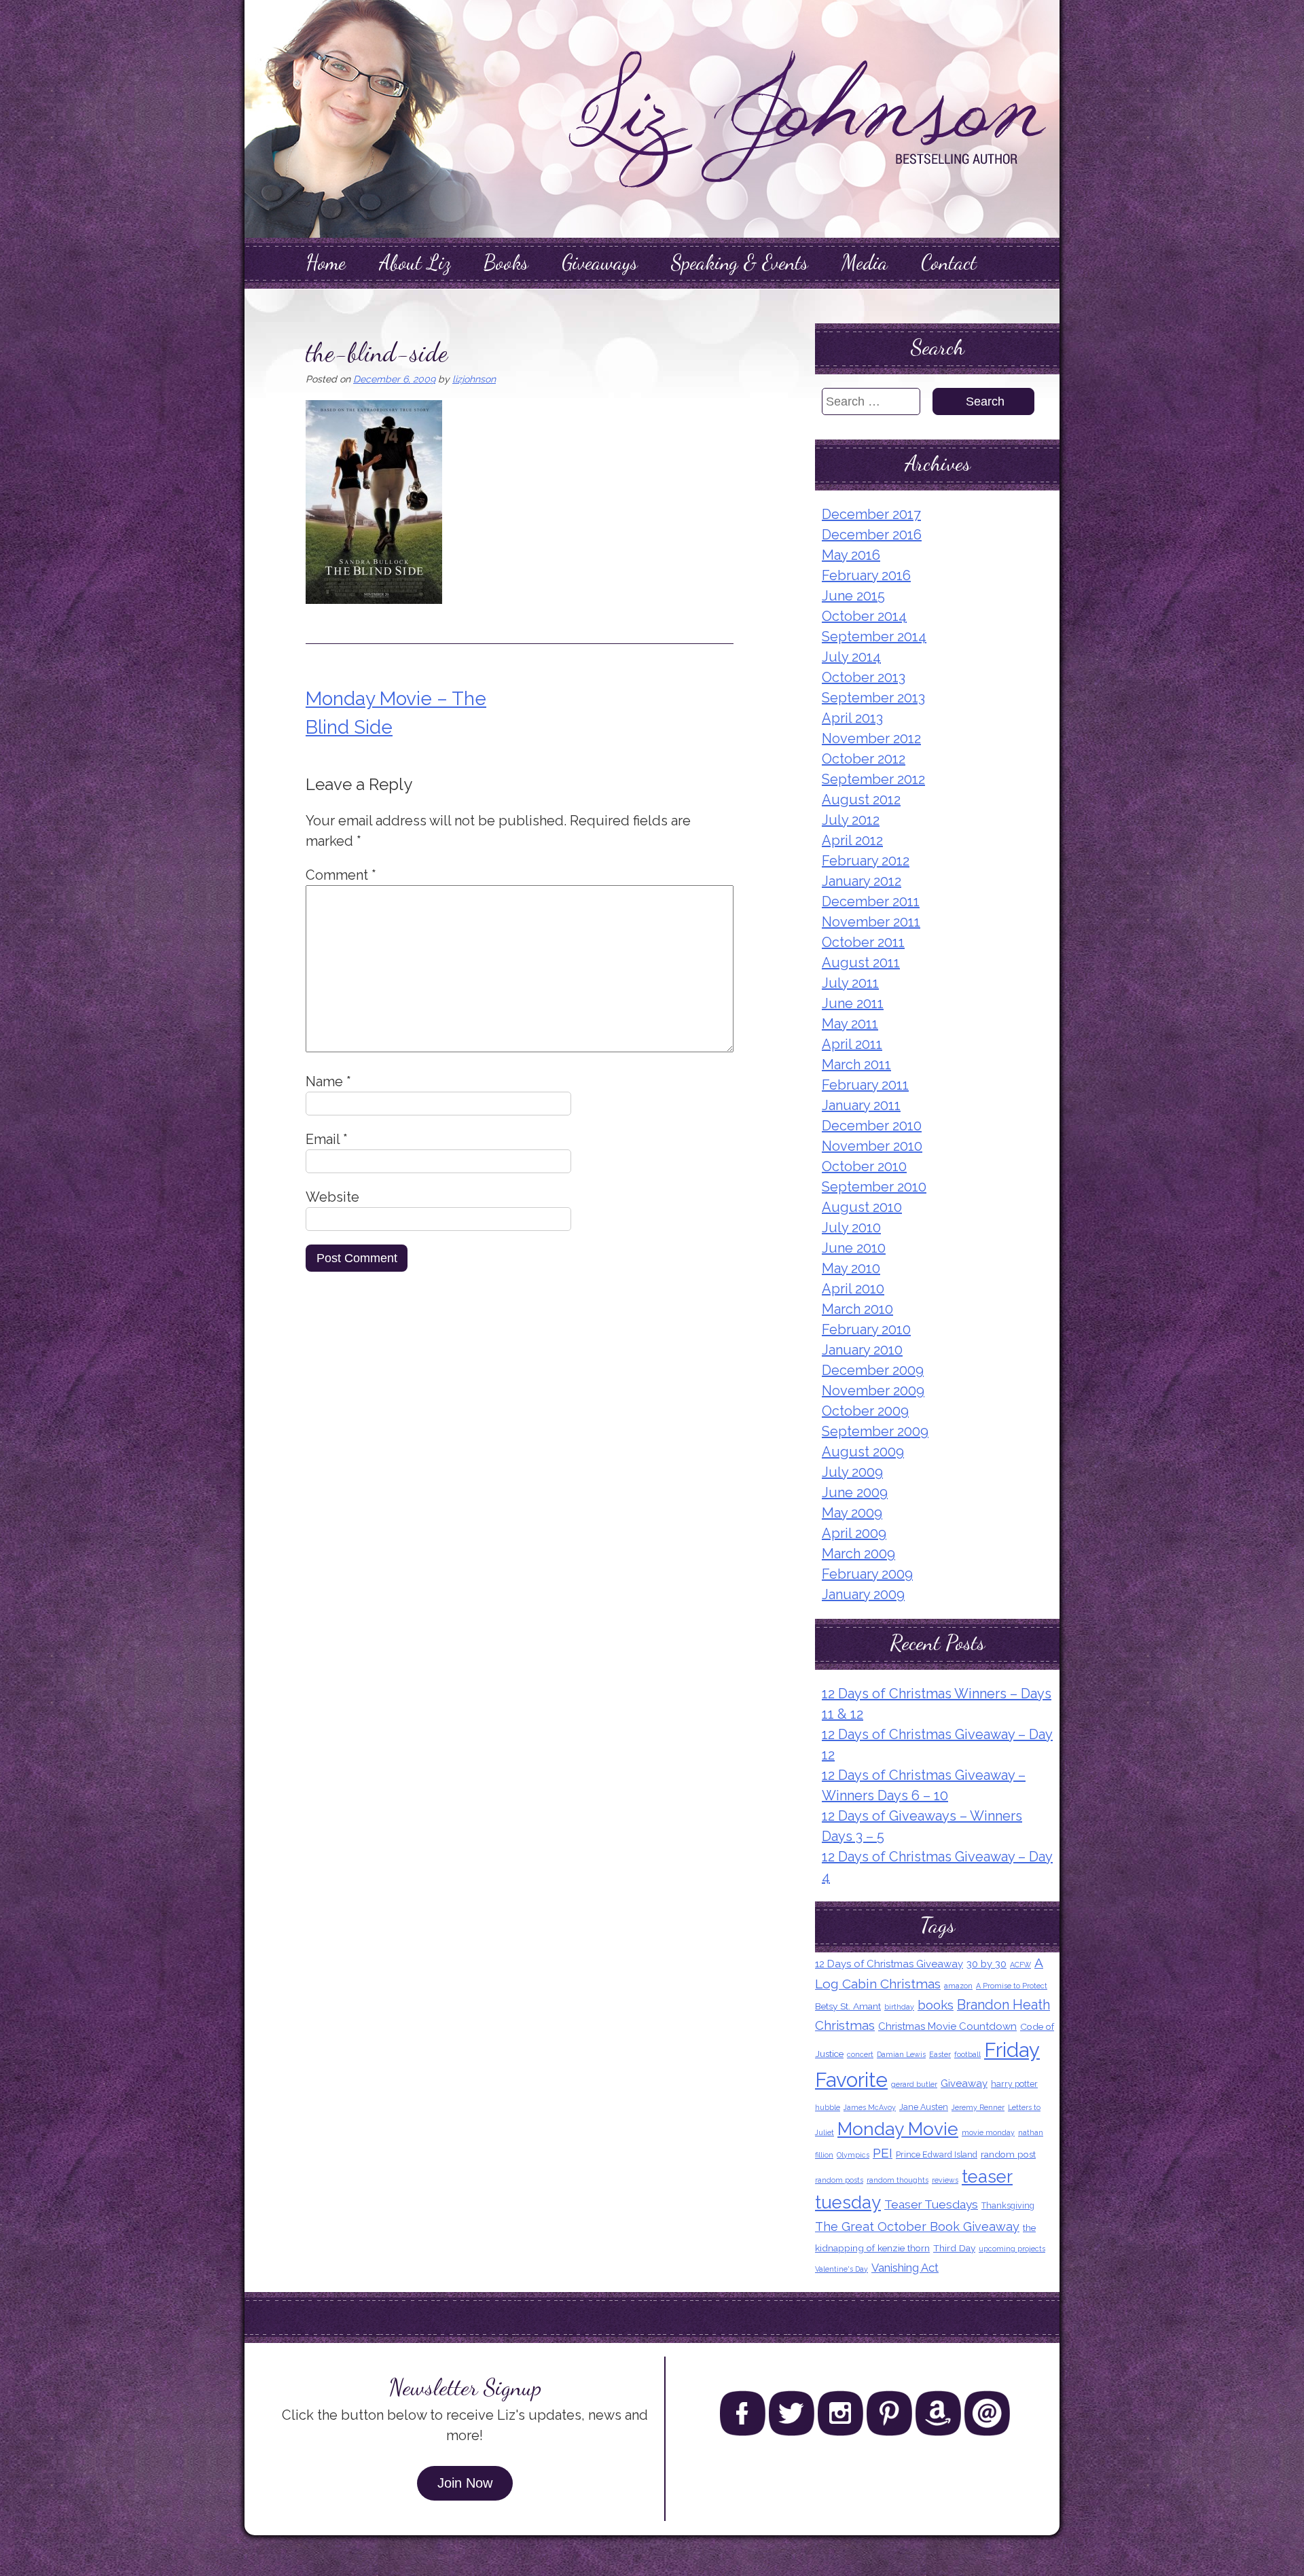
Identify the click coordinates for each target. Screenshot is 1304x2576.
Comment (341, 875)
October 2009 (865, 1411)
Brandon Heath (1003, 2005)
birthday (899, 2007)
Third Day (954, 2248)
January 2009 (863, 1594)
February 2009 (867, 1574)
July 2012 (851, 820)
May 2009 (852, 1513)
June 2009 (855, 1492)
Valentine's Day (841, 2269)
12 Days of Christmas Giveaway (889, 1964)
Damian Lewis (901, 2054)
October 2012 (864, 759)
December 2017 (871, 514)
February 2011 (865, 1085)
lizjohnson (474, 379)
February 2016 (866, 575)
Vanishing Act (905, 2268)
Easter (940, 2054)
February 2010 (866, 1329)
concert (860, 2054)
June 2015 (853, 596)
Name (328, 1081)
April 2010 (853, 1289)
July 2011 (850, 983)
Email (327, 1139)
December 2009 (873, 1370)
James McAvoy (870, 2107)
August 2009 (863, 1452)
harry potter (1014, 2084)
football (967, 2054)
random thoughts (898, 2180)
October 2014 (864, 616)
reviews (945, 2180)
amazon (958, 1986)
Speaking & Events (740, 262)
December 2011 (871, 901)
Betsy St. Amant (848, 2006)
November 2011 (871, 922)
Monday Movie (898, 2129)
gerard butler (914, 2084)
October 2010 (864, 1166)
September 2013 (873, 698)
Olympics (853, 2155)
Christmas (845, 2025)
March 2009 (858, 1554)
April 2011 (852, 1044)
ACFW (1020, 1965)
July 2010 (851, 1228)
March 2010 (857, 1309)
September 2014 (874, 637)
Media (865, 262)
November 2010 (872, 1146)
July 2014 (851, 657)
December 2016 (872, 535)
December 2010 (872, 1126)
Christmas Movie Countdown (947, 2026)
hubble (828, 2107)
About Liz (415, 262)
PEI (883, 2153)
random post (1008, 2154)
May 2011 (850, 1024)
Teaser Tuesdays (931, 2204)
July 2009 (852, 1472)
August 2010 (862, 1207)
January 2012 (862, 881)
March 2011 (856, 1065)
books (936, 2005)
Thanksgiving (1008, 2205)
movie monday (988, 2132)
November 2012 (871, 738)
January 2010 (862, 1350)
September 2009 (875, 1431)
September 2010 (874, 1187)
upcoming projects (1012, 2249)
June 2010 (854, 1248)
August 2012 (861, 800)
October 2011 (863, 942)
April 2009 (854, 1533)
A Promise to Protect (1012, 1986)
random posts (839, 2180)
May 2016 (851, 555)
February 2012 (866, 861)
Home (326, 262)
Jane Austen (924, 2107)
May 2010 (851, 1268)
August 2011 (861, 963)
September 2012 (873, 779)
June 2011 (853, 1003)
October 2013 (864, 677)
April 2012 (852, 840)
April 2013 (852, 718)
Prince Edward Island (937, 2154)
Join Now (465, 2483)
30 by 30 (986, 1964)
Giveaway (964, 2083)
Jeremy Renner (978, 2107)
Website (332, 1197)
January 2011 (861, 1105)
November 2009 (873, 1391)
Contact (949, 262)
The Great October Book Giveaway (917, 2226)
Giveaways (600, 262)
